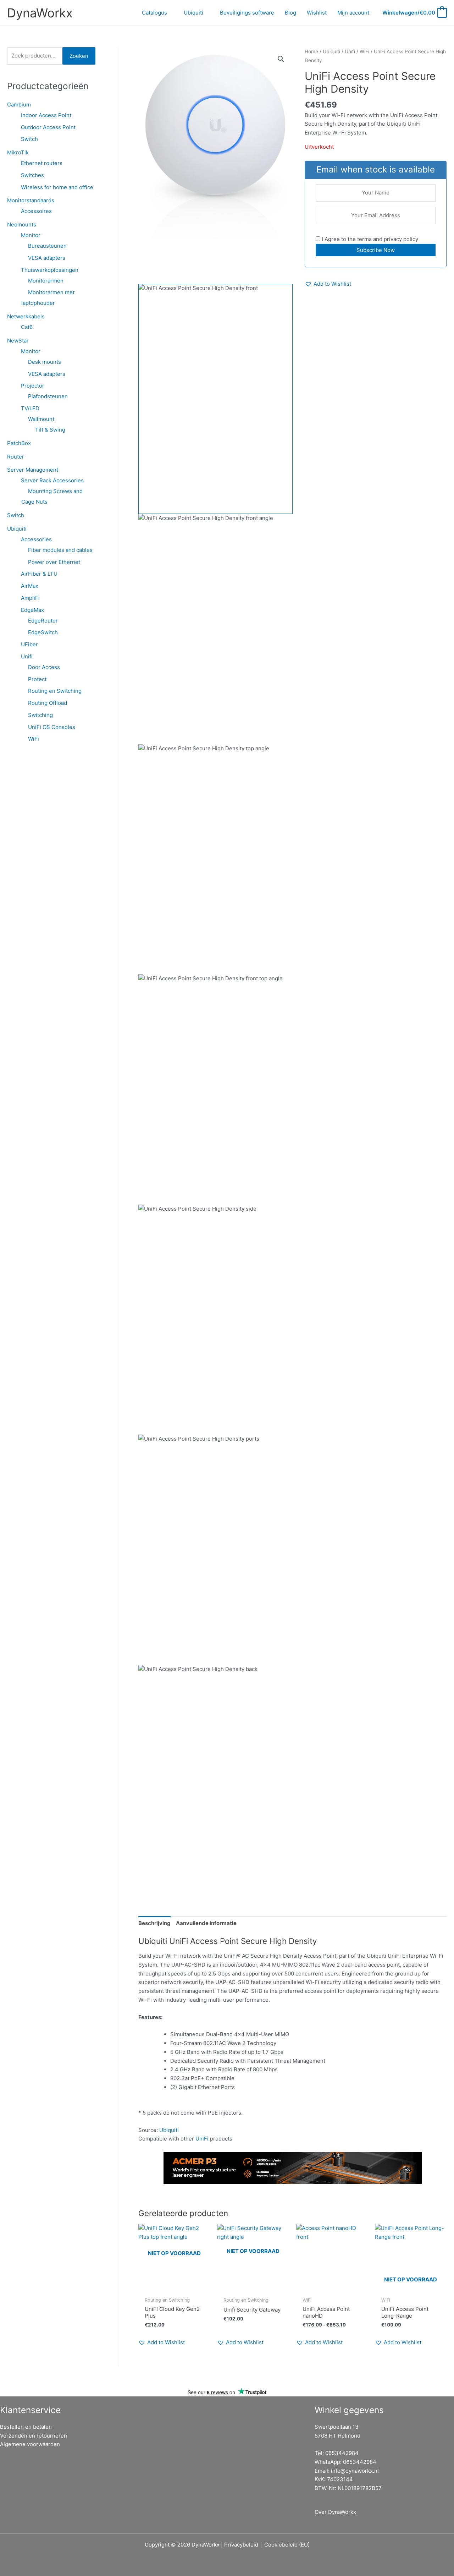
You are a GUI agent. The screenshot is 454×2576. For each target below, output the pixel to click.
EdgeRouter (43, 621)
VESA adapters (47, 258)
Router (16, 457)
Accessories (36, 539)
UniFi (202, 2139)
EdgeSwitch (43, 632)
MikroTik (18, 152)
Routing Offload (48, 703)
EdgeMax (32, 610)
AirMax (30, 586)
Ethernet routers (42, 163)
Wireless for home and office (57, 187)
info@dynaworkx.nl (355, 2471)
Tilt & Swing (50, 430)
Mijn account (353, 13)
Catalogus (154, 13)
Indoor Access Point (46, 115)
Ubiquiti (193, 13)
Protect (37, 679)
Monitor (31, 235)
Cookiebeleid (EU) (287, 2545)
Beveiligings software (247, 13)
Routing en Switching (55, 691)
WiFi (34, 739)
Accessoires (36, 211)
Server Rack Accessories (52, 480)
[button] (281, 59)
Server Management (33, 470)
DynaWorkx (40, 13)
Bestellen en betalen (26, 2427)
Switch (29, 139)
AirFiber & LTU (39, 574)
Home (311, 51)
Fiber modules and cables (60, 550)
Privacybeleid (241, 2545)
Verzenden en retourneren (34, 2436)
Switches (32, 175)
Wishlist (317, 13)
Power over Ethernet (54, 562)
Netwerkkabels (26, 316)
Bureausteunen (47, 246)
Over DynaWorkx (335, 2512)
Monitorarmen (46, 281)
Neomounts (22, 224)
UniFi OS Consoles (52, 727)
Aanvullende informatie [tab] (206, 1923)
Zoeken (79, 56)
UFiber (29, 644)
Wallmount (41, 419)
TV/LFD (30, 408)
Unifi (27, 656)
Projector (33, 386)
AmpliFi (30, 598)
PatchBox (19, 443)
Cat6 (27, 327)
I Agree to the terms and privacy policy (369, 239)
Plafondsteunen (48, 396)
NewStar (18, 341)
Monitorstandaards (31, 200)
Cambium (19, 105)
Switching (40, 715)
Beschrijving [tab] (154, 1923)
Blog (290, 13)
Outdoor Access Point (48, 127)
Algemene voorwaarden (30, 2444)
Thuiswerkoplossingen (50, 270)
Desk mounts (45, 362)
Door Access (44, 667)
